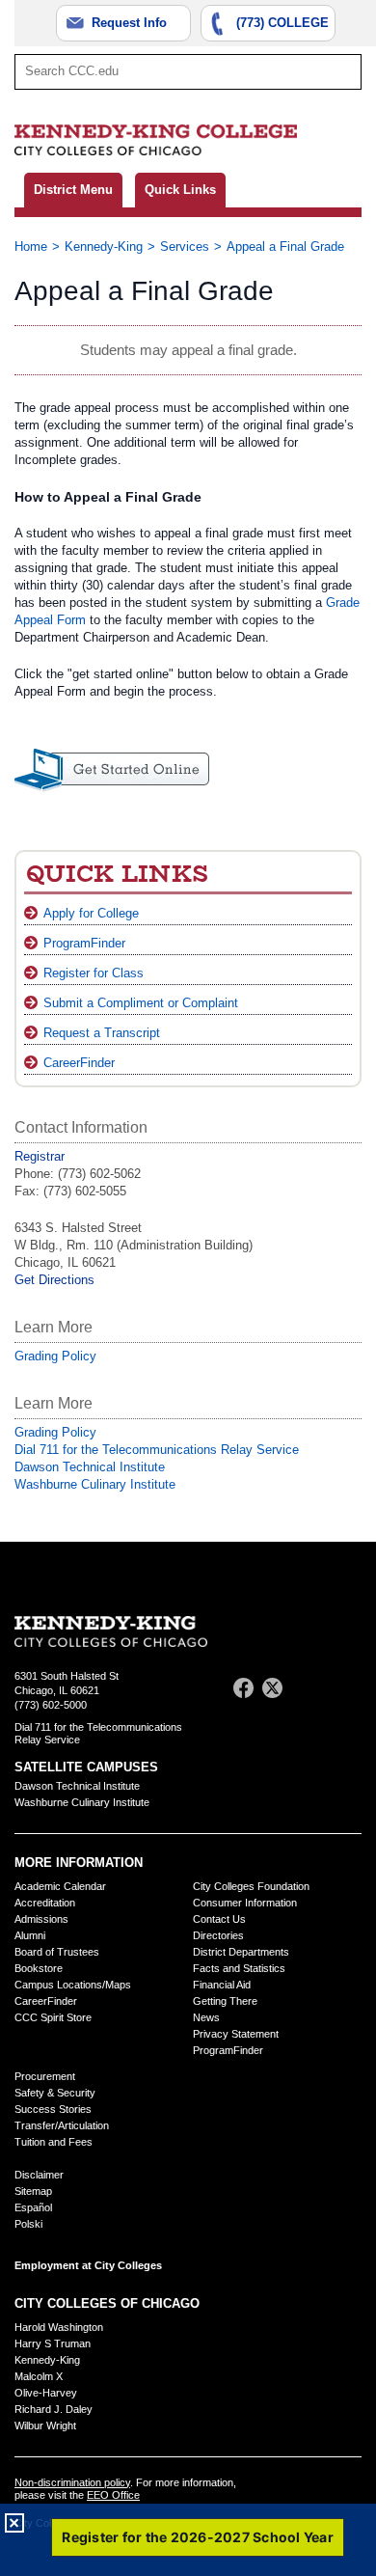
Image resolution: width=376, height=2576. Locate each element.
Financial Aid (222, 1985)
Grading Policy (55, 1356)
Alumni (30, 1935)
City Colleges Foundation (251, 1886)
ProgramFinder (84, 943)
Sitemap (33, 2191)
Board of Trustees (57, 1952)
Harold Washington (59, 2327)
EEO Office (113, 2495)
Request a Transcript (102, 1033)
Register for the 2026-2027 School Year (198, 2537)
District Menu (73, 190)
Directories (218, 1935)
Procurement (45, 2076)
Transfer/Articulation (62, 2125)
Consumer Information (245, 1903)
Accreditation (45, 1903)
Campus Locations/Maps (73, 1985)
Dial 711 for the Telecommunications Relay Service (157, 1450)
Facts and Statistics (239, 1968)
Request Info (129, 23)
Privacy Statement (236, 2034)
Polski (28, 2224)
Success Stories (53, 2109)
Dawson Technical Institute (90, 1467)
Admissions (41, 1919)
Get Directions (54, 1280)
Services (185, 247)
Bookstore (39, 1968)
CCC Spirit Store (53, 2017)
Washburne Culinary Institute (95, 1484)
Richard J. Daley (54, 2409)
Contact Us (219, 1919)
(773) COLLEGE (282, 23)
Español (33, 2207)
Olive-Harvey (46, 2393)
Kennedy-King (104, 247)
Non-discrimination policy (72, 2482)
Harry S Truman (53, 2343)
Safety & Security (55, 2093)
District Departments (241, 1952)
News (206, 2017)
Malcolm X (39, 2376)
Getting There (225, 2001)
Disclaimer (39, 2175)
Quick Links (180, 190)
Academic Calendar (60, 1886)
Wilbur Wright (45, 2425)
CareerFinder (79, 1063)
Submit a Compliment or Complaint (141, 1003)
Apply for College (91, 913)
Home (31, 247)
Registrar (40, 1156)
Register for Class (94, 973)
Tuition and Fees (54, 2142)
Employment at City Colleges (88, 2265)
